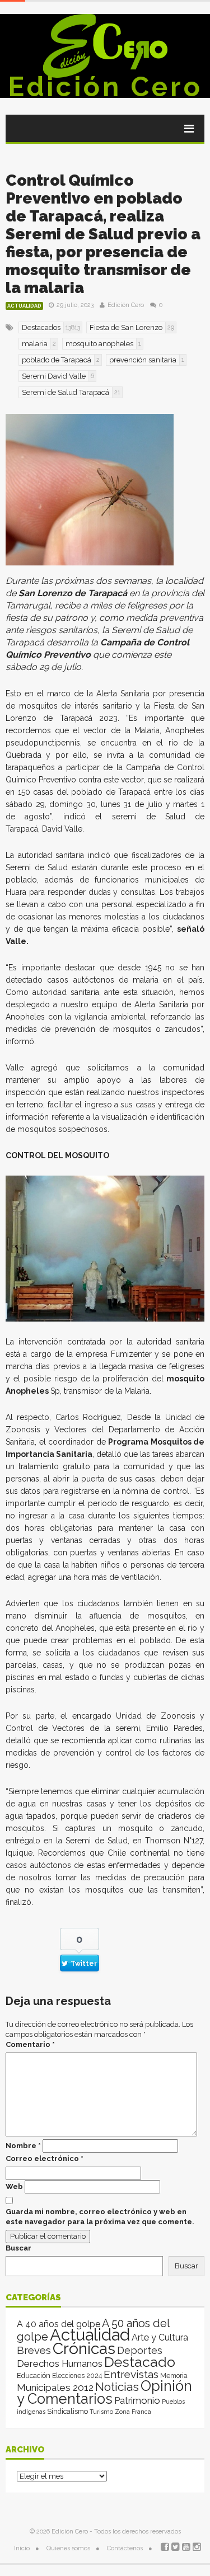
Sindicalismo (67, 2411)
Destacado (140, 2362)
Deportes (140, 2350)
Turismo (101, 2412)
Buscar (18, 2248)
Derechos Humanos (60, 2363)
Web (14, 2186)
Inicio (22, 2548)
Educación (34, 2376)
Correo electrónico (45, 2159)
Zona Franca (133, 2412)
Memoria (174, 2376)
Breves (34, 2350)
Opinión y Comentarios (104, 2392)
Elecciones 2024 (77, 2376)
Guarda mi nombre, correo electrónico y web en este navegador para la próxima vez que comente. (100, 2217)
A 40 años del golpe (59, 2324)
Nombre (23, 2146)
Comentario (30, 2044)
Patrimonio (137, 2400)
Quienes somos (68, 2548)
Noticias (117, 2387)
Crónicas (84, 2348)
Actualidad (24, 306)
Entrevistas (131, 2374)
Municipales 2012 (55, 2388)
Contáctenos (125, 2548)
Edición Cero (105, 87)
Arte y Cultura (160, 2337)
